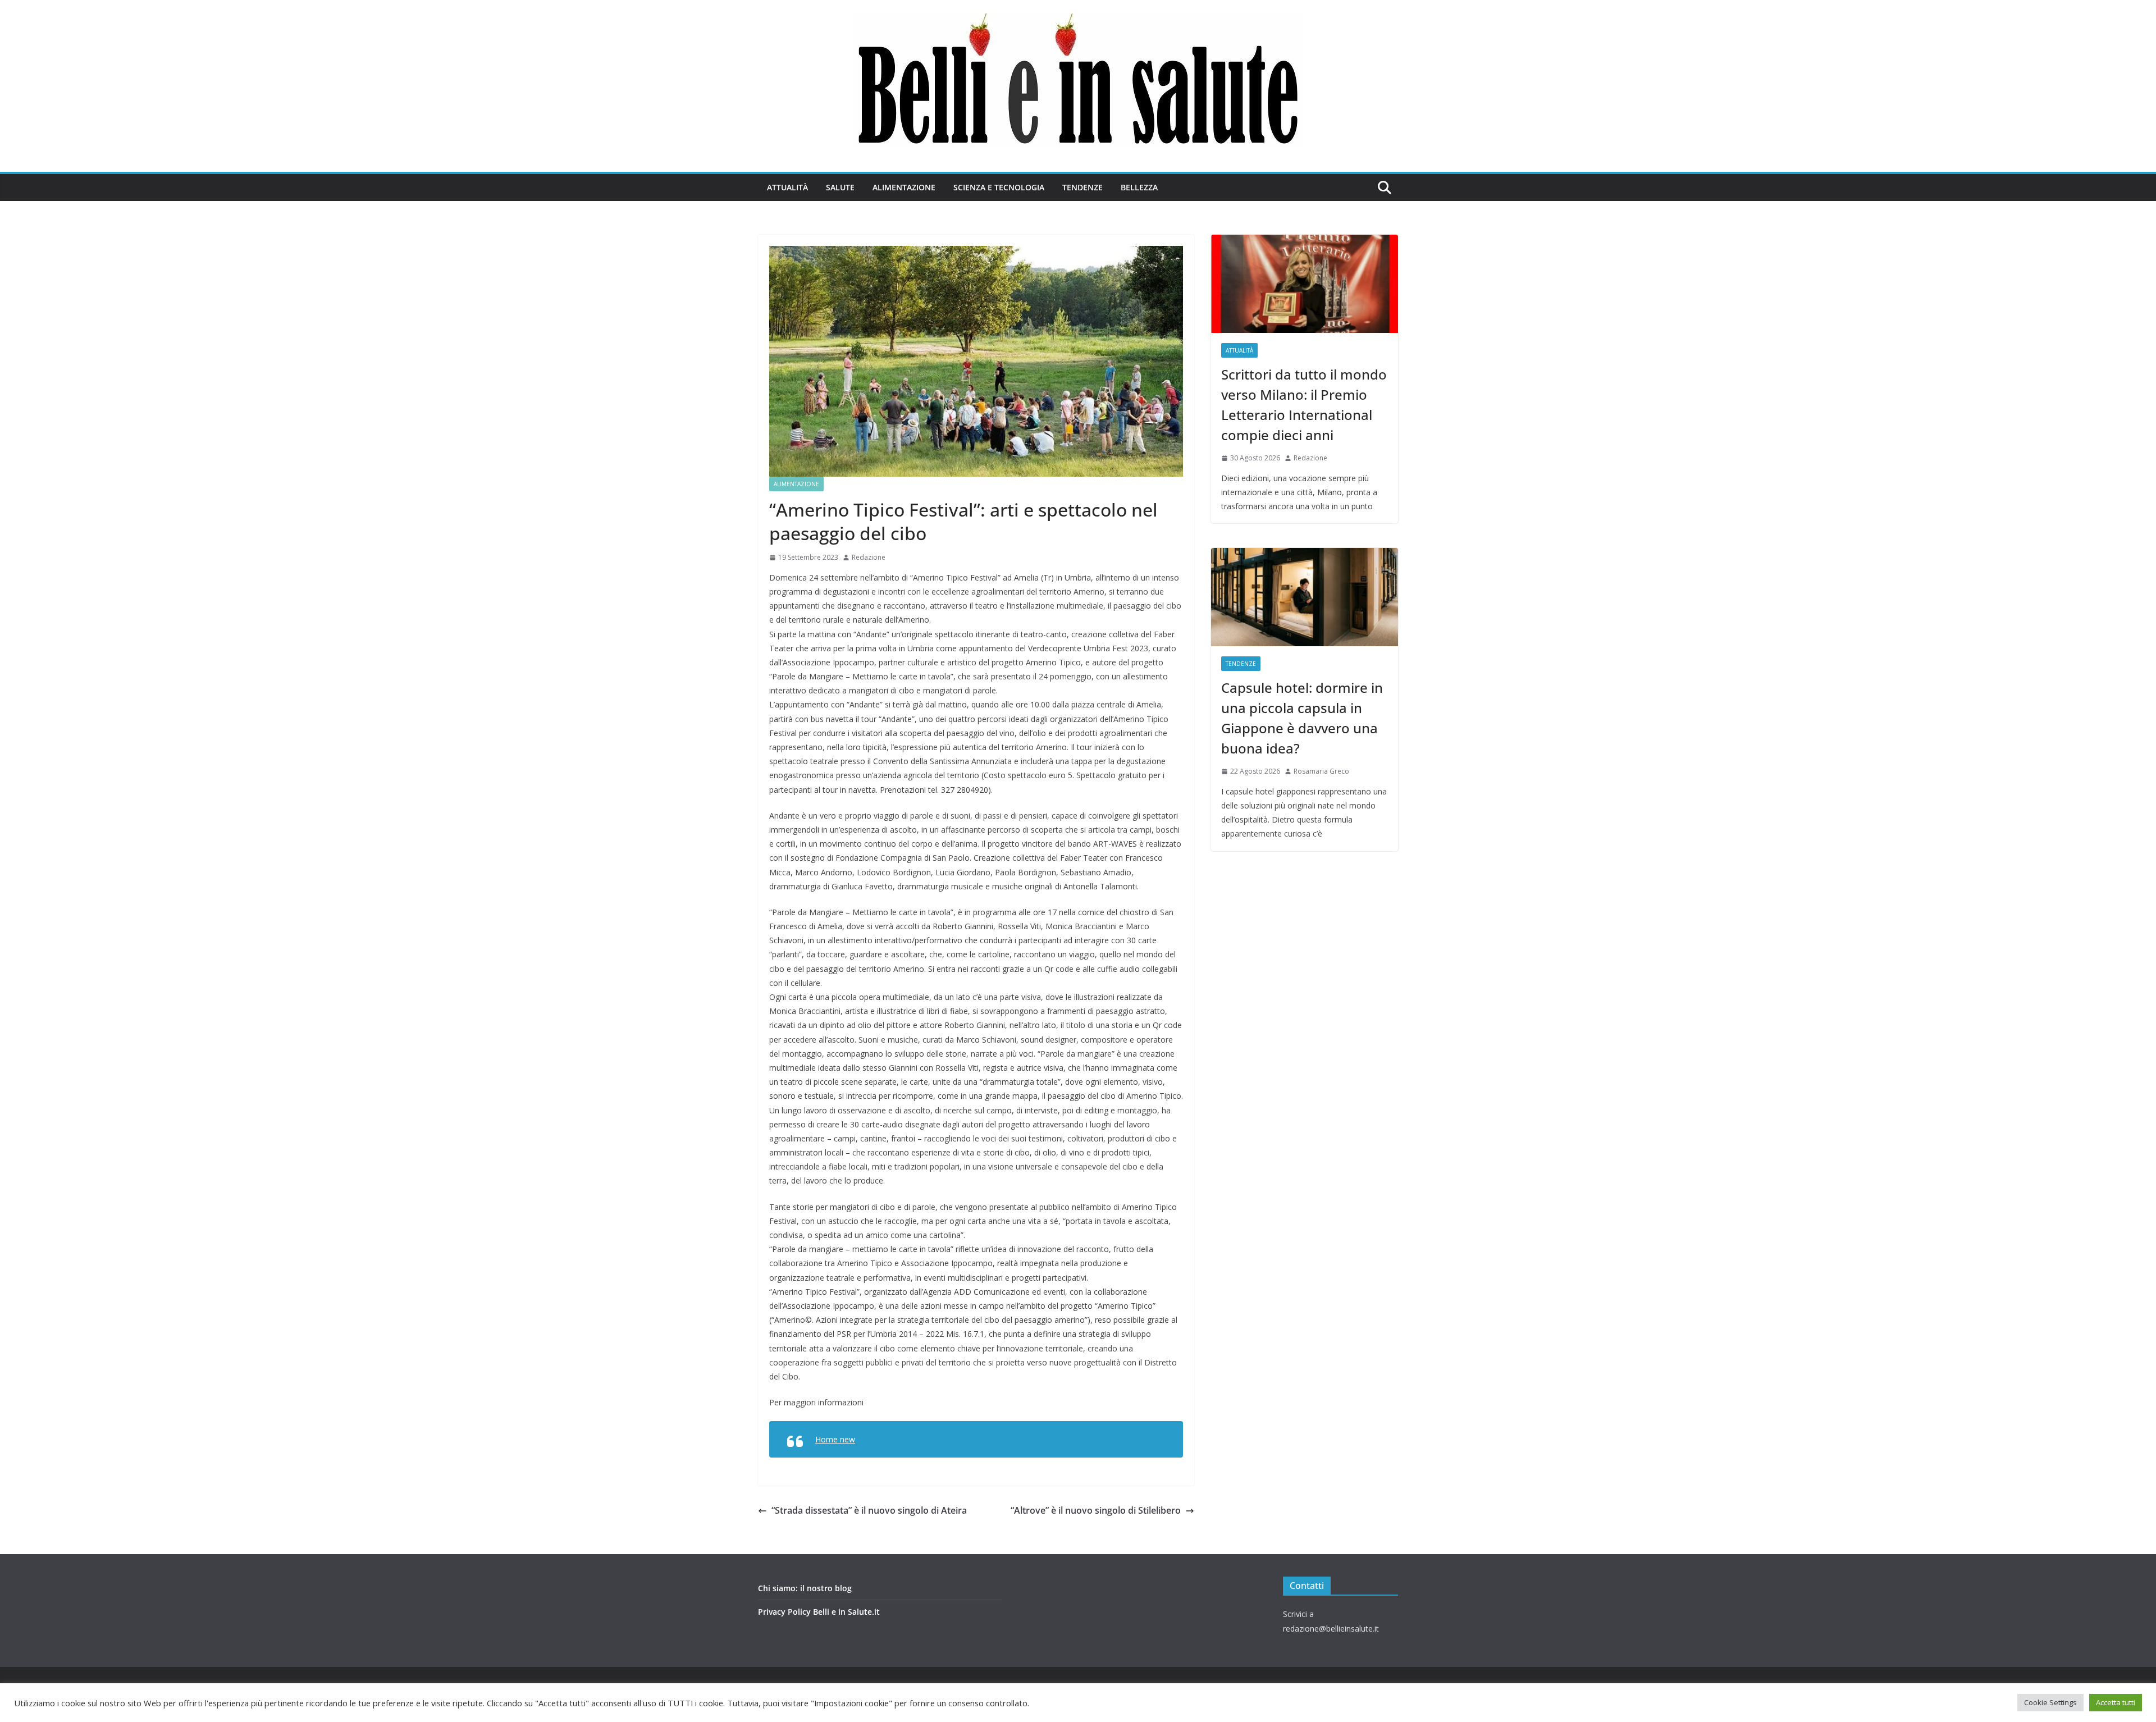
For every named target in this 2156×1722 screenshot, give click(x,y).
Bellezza (1139, 187)
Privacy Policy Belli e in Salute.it (819, 1612)
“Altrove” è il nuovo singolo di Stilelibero (1096, 1510)
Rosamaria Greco (1321, 771)
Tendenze (1082, 187)
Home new (835, 1439)
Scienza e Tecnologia (999, 187)
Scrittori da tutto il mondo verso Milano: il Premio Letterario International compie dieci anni (1304, 405)
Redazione (869, 557)
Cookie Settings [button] (2050, 1702)
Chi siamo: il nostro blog (805, 1588)
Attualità (787, 187)
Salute (840, 187)
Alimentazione (904, 187)
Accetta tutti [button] (2116, 1702)
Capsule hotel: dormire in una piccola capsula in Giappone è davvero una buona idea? (1302, 718)
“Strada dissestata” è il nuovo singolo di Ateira (869, 1510)
